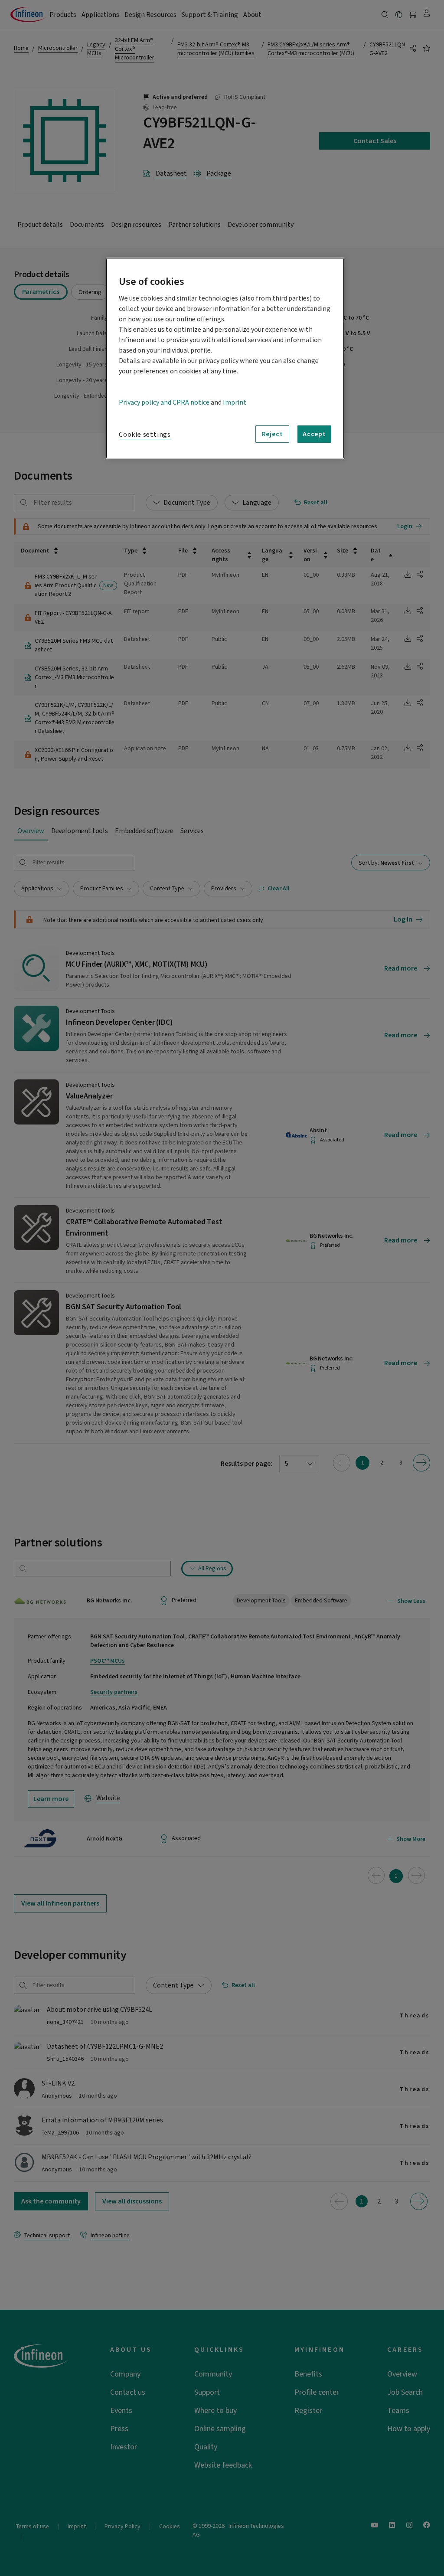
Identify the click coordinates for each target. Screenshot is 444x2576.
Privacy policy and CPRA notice (164, 402)
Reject (273, 434)
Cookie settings (145, 435)
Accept (314, 434)
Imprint (235, 402)
